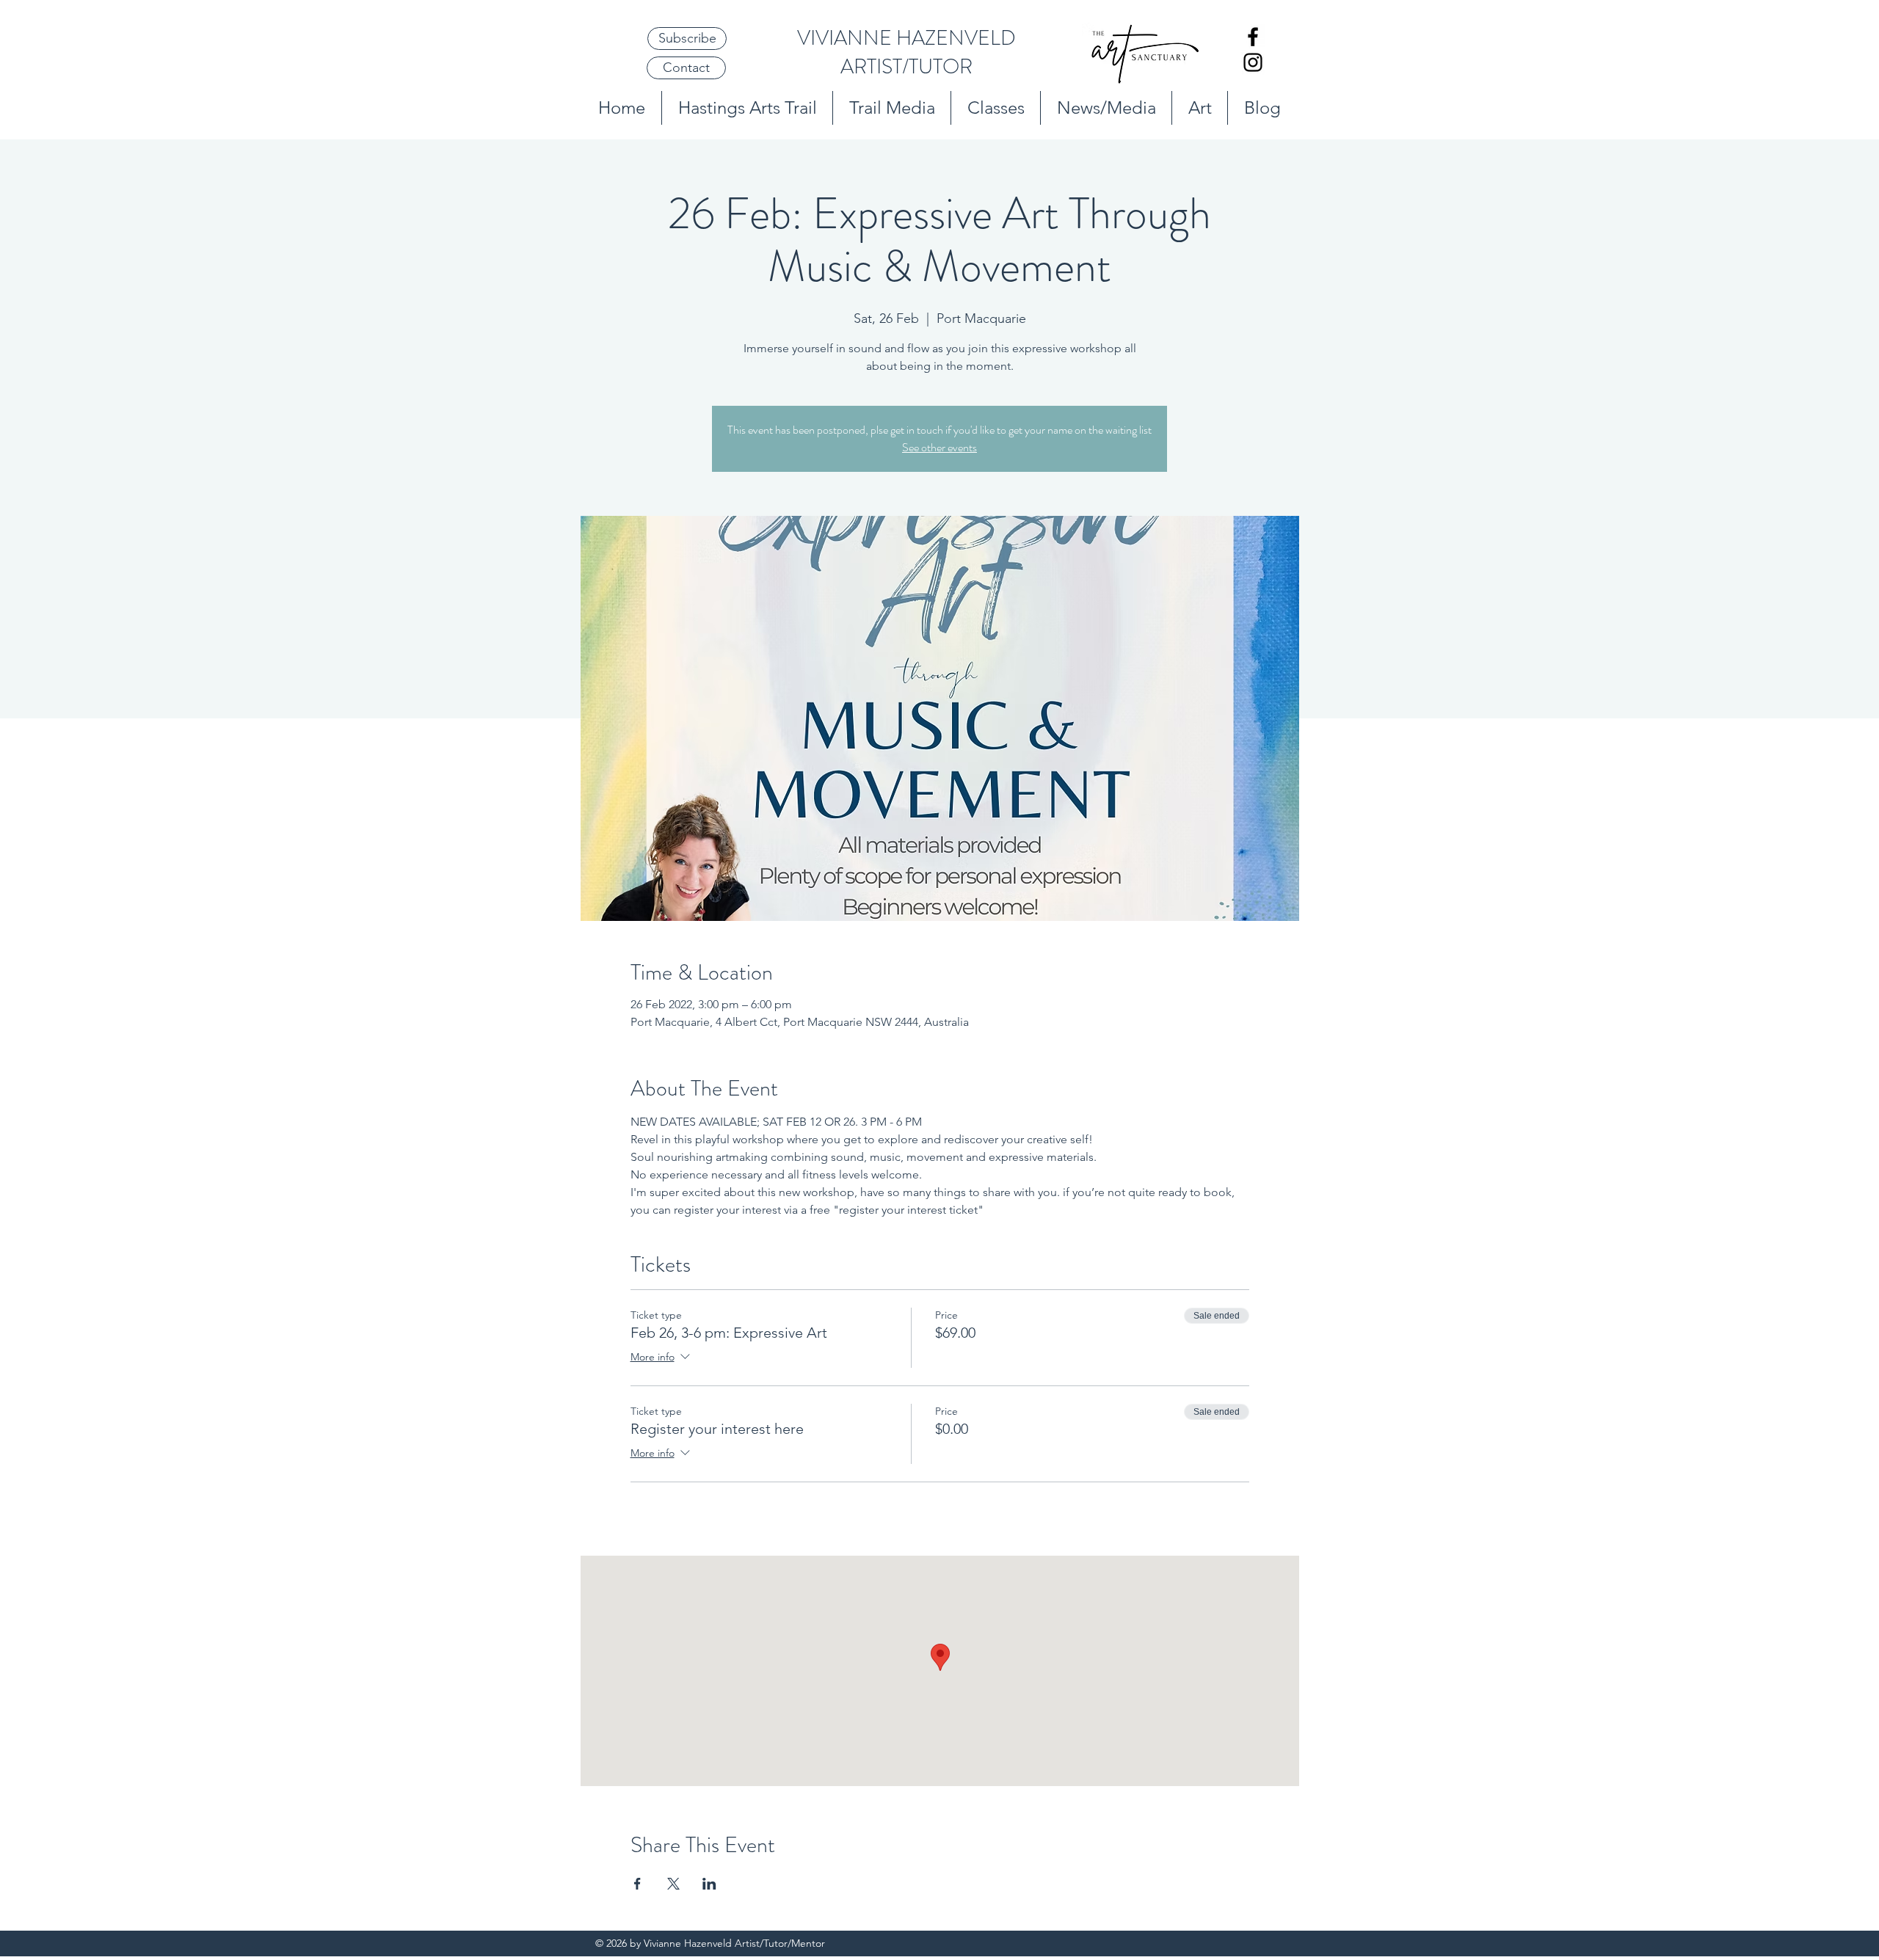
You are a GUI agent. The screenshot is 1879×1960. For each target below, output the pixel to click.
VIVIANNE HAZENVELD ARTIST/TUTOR (906, 52)
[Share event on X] (673, 1884)
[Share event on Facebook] (637, 1884)
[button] (687, 39)
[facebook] (1253, 37)
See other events (939, 447)
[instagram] (1253, 62)
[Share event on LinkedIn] (709, 1884)
